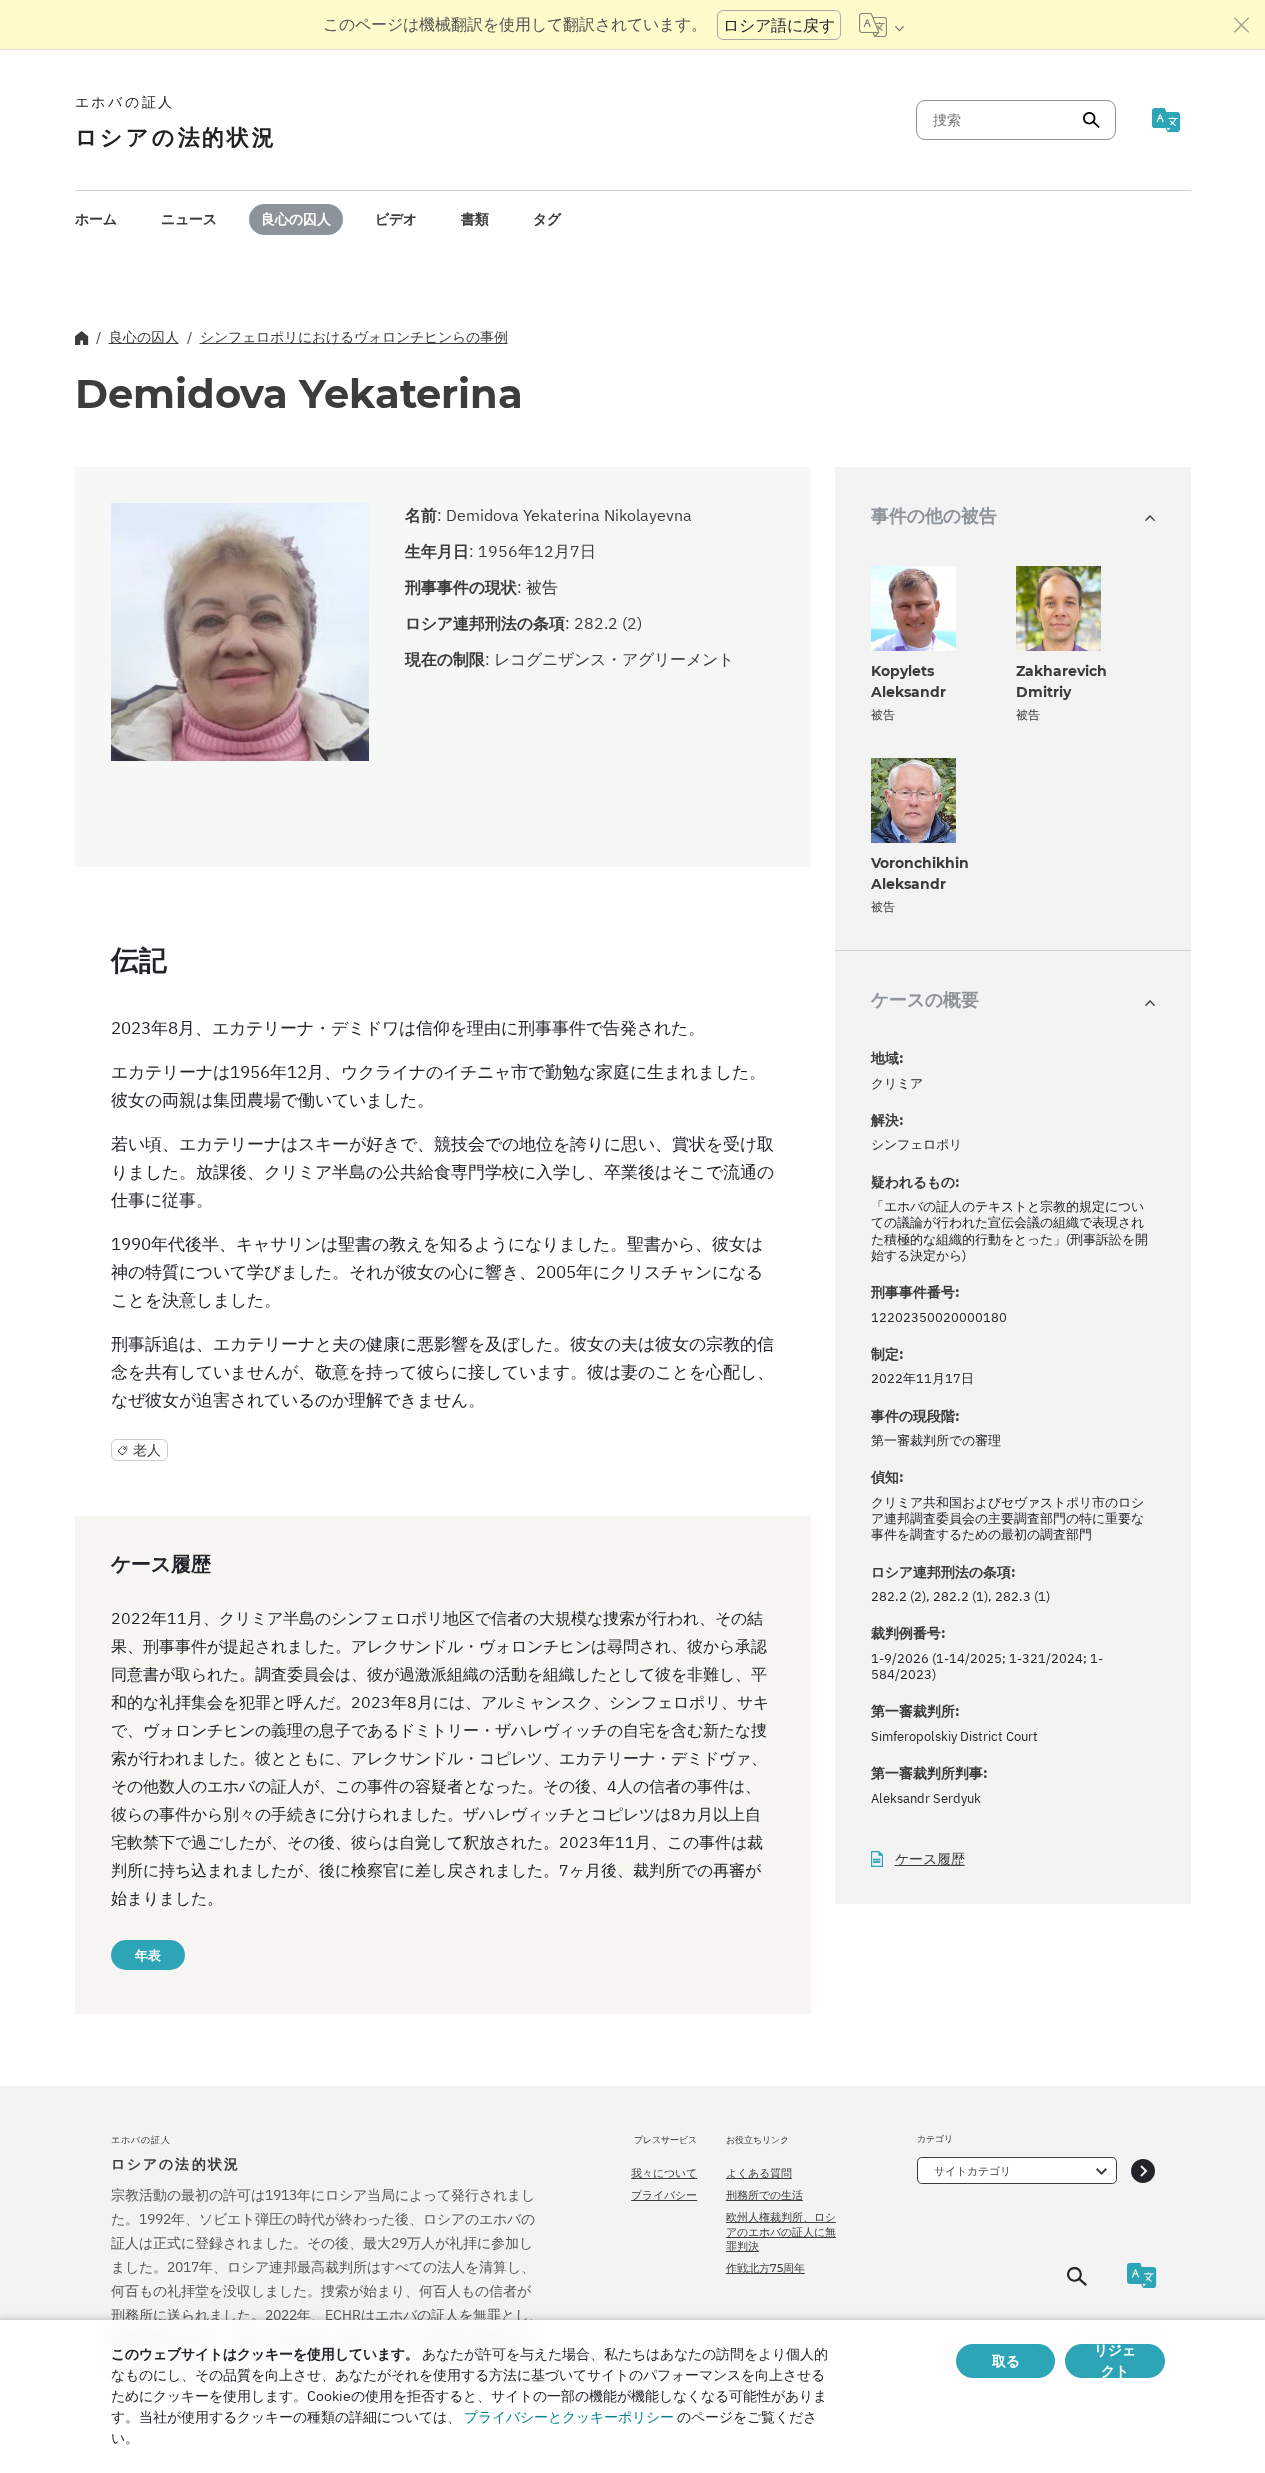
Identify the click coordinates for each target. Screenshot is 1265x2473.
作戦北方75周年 (765, 2268)
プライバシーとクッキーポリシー (569, 2417)
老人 (147, 1450)
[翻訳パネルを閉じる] (1242, 25)
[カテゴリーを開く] (1143, 2170)
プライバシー (664, 2195)
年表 (148, 1955)
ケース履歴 (930, 1859)
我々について (664, 2173)
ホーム (96, 219)
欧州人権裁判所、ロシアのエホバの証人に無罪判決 (781, 2231)
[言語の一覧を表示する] (881, 25)
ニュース (189, 219)
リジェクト (1115, 2361)
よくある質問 (759, 2173)
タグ (547, 219)
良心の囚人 (296, 219)
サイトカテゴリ (972, 2171)
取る (1006, 2361)
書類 (475, 219)
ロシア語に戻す (779, 25)
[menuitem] (96, 219)
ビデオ (396, 219)
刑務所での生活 (764, 2195)
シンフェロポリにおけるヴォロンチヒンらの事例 (354, 337)
